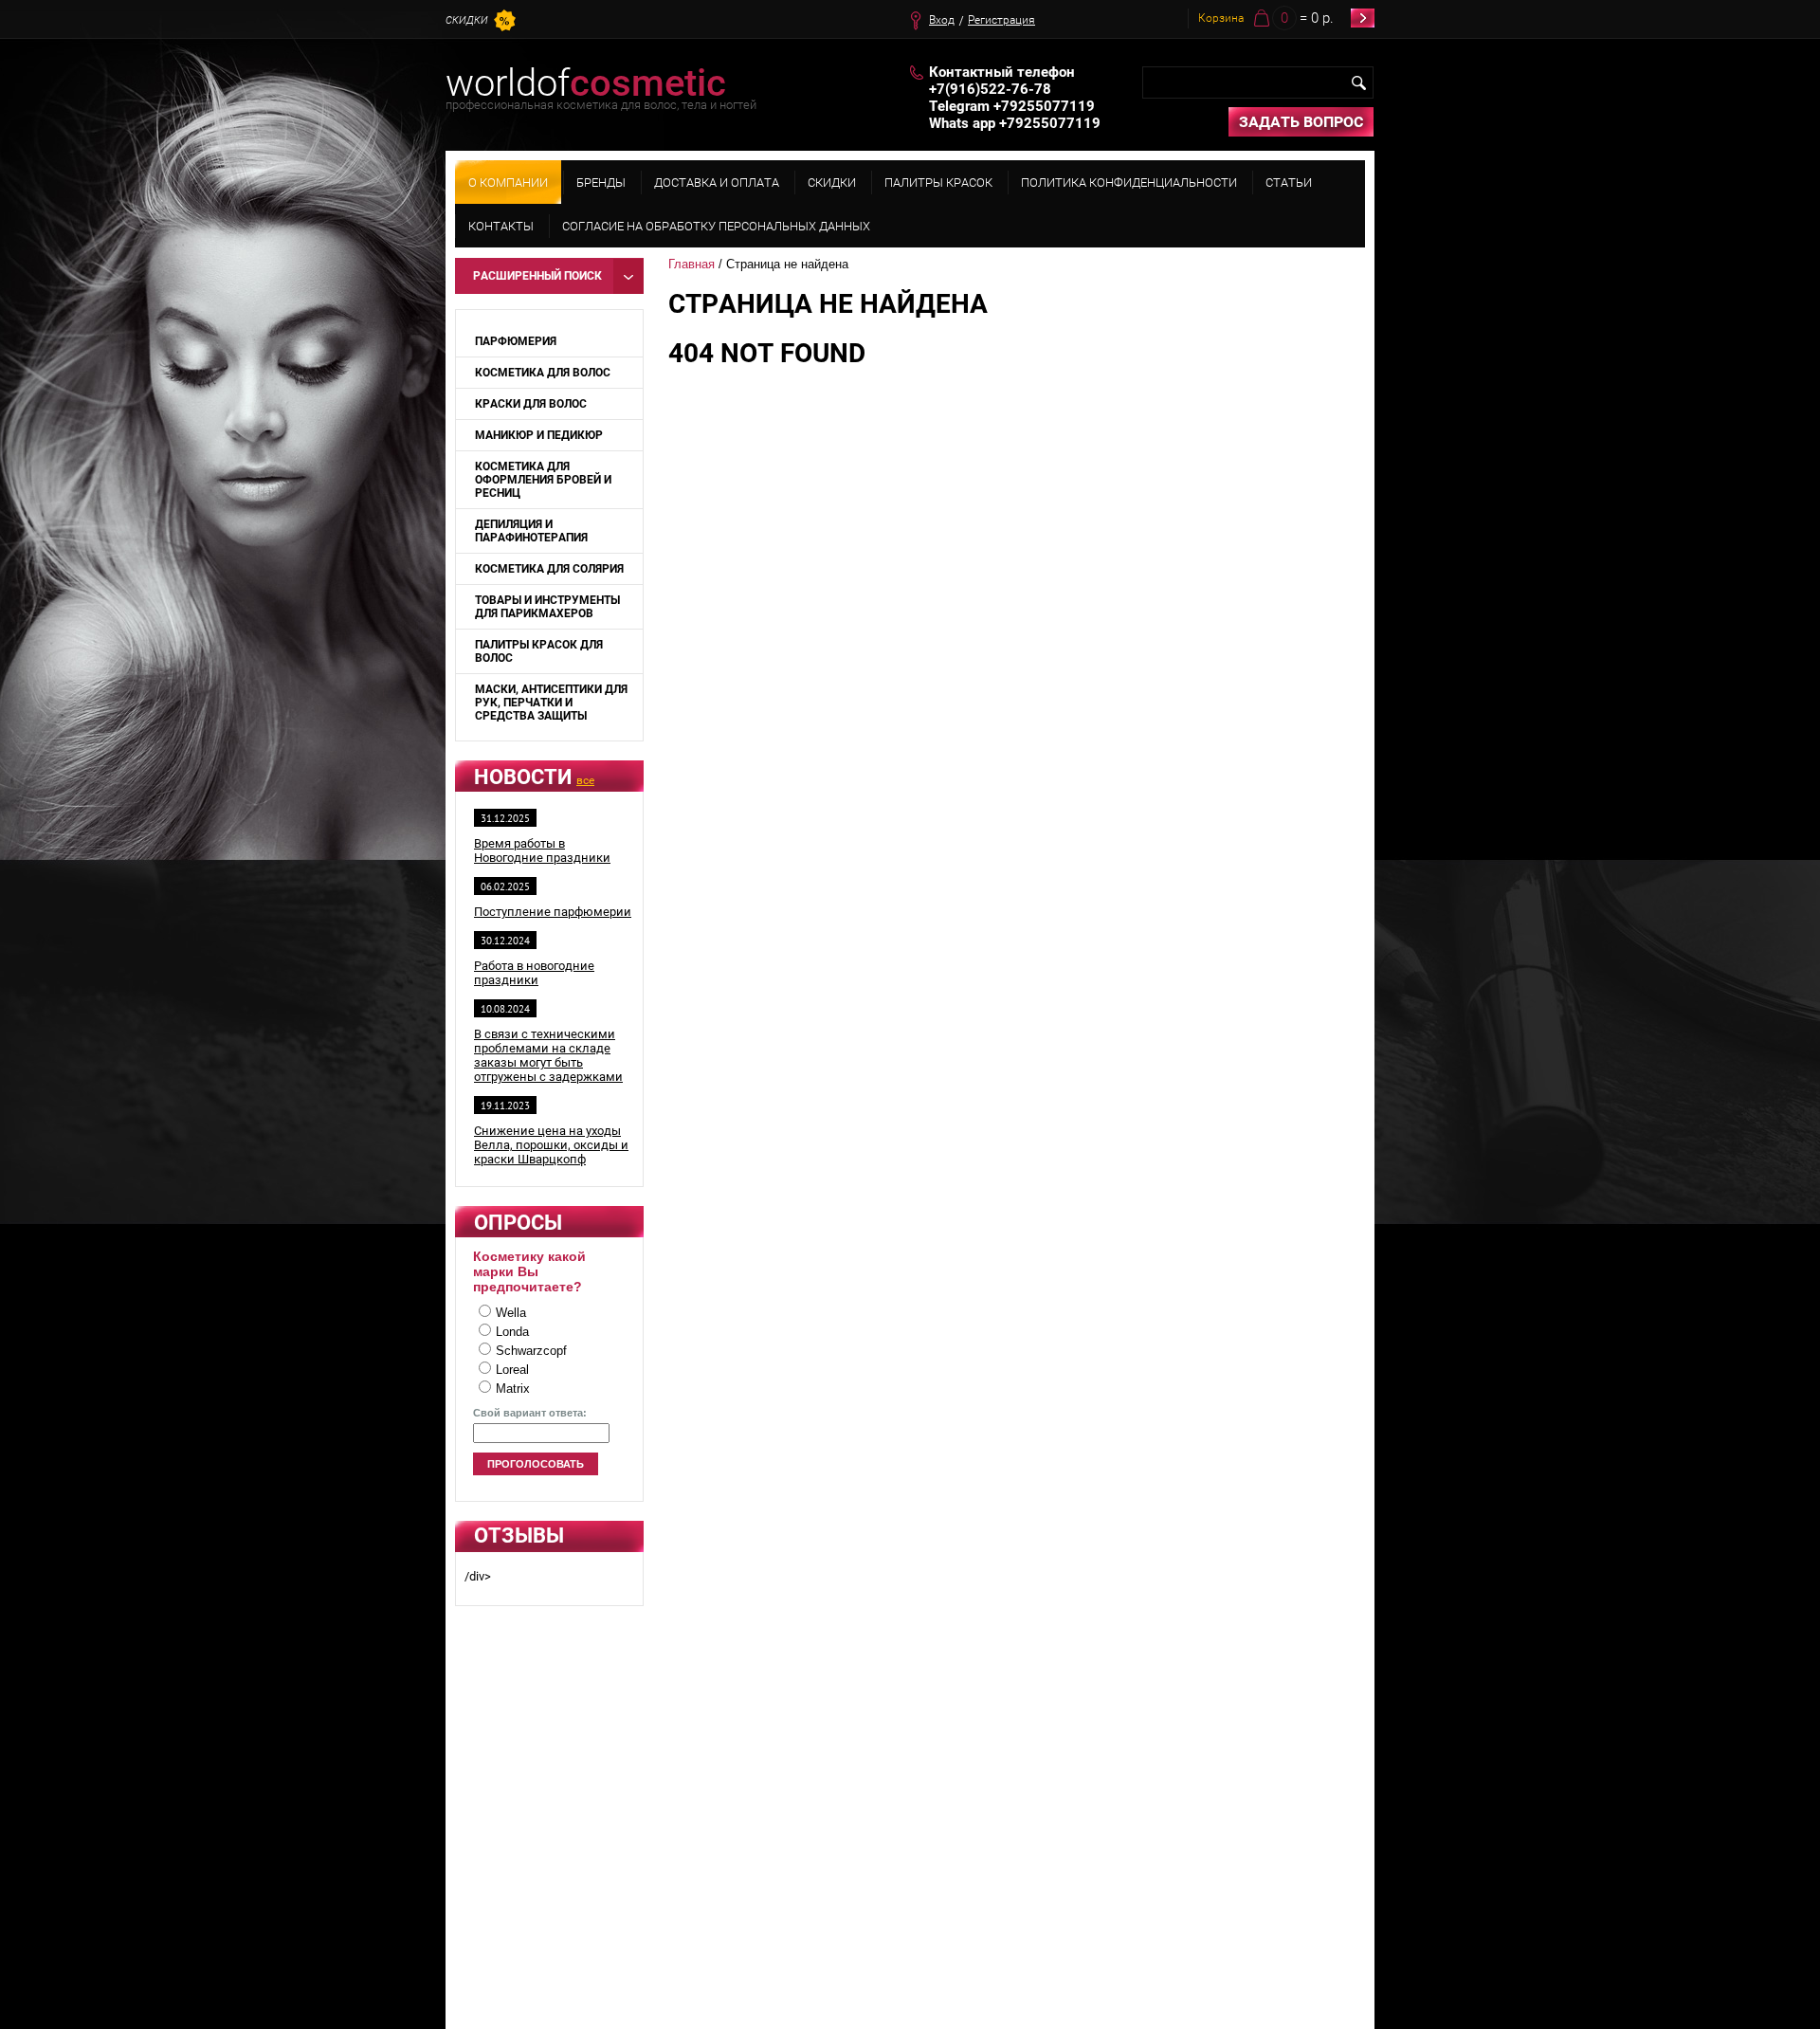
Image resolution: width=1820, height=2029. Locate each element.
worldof (586, 83)
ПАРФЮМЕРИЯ (516, 341)
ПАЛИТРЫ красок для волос (539, 651)
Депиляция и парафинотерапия (531, 531)
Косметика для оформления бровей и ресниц (543, 480)
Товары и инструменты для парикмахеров (547, 607)
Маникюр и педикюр (539, 435)
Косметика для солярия (549, 569)
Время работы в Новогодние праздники (542, 850)
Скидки (467, 20)
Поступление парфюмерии (553, 912)
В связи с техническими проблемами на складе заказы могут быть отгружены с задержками (548, 1055)
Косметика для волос (543, 373)
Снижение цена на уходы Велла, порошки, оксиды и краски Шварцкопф (551, 1145)
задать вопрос (1301, 122)
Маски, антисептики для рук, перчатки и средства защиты (551, 703)
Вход (942, 20)
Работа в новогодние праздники (534, 973)
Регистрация (1001, 20)
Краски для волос (531, 404)
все (585, 780)
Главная (692, 264)
